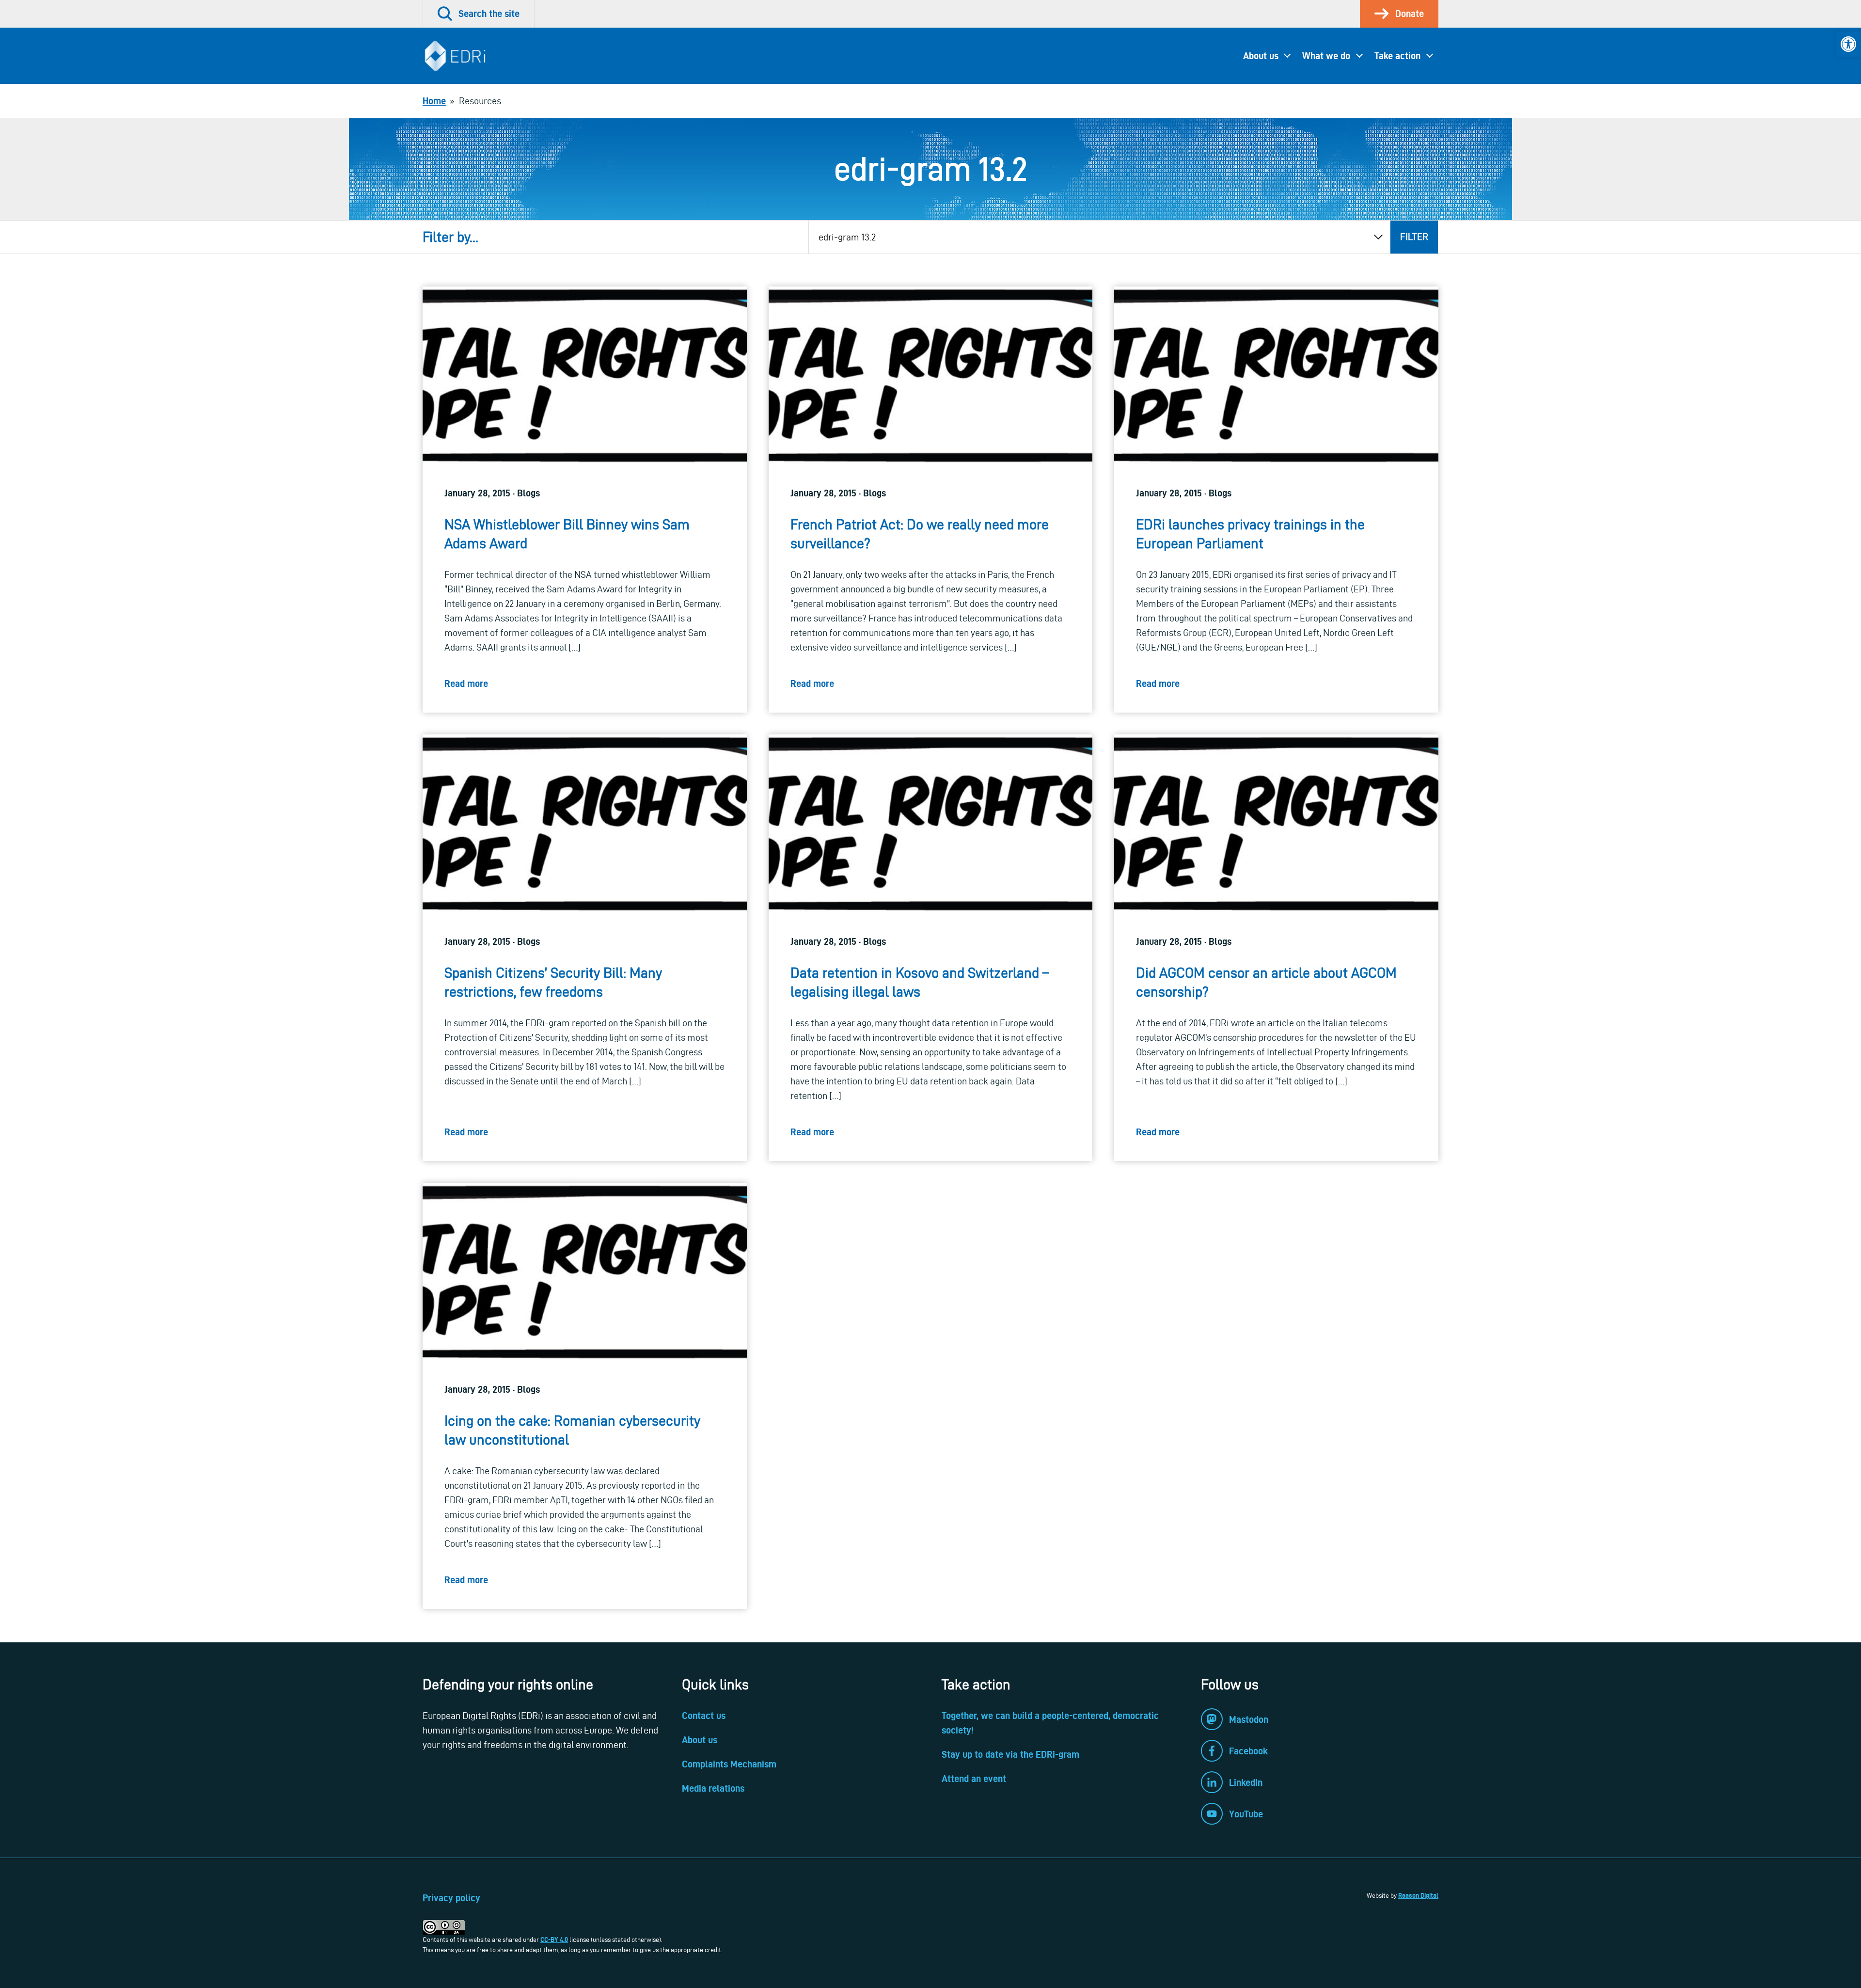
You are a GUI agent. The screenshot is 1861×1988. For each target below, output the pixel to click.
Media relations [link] (713, 1788)
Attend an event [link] (974, 1779)
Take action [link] (1397, 56)
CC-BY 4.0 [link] (554, 1940)
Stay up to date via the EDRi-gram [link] (1010, 1754)
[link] (1848, 44)
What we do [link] (1326, 56)
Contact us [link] (704, 1716)
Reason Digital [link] (1418, 1895)
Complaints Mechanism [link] (729, 1764)
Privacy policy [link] (451, 1898)
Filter (1414, 237)
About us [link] (1261, 56)
